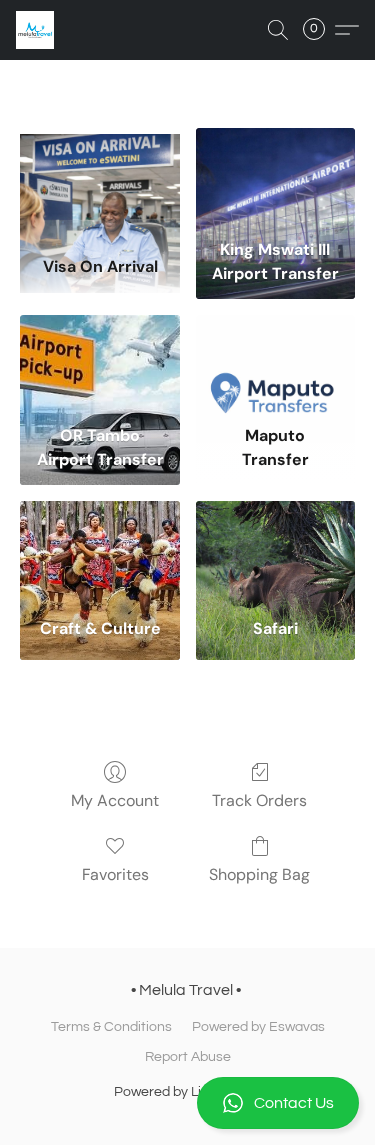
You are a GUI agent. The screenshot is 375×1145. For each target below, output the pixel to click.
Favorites (115, 874)
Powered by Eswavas (258, 1027)
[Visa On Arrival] (99, 179)
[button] (187, 1103)
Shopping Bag (259, 874)
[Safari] (275, 552)
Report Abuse (188, 1057)
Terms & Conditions (111, 1027)
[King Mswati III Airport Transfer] (275, 179)
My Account (115, 800)
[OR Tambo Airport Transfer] (99, 366)
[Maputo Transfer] (275, 366)
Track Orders (259, 800)
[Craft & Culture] (99, 552)
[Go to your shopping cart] (320, 30)
